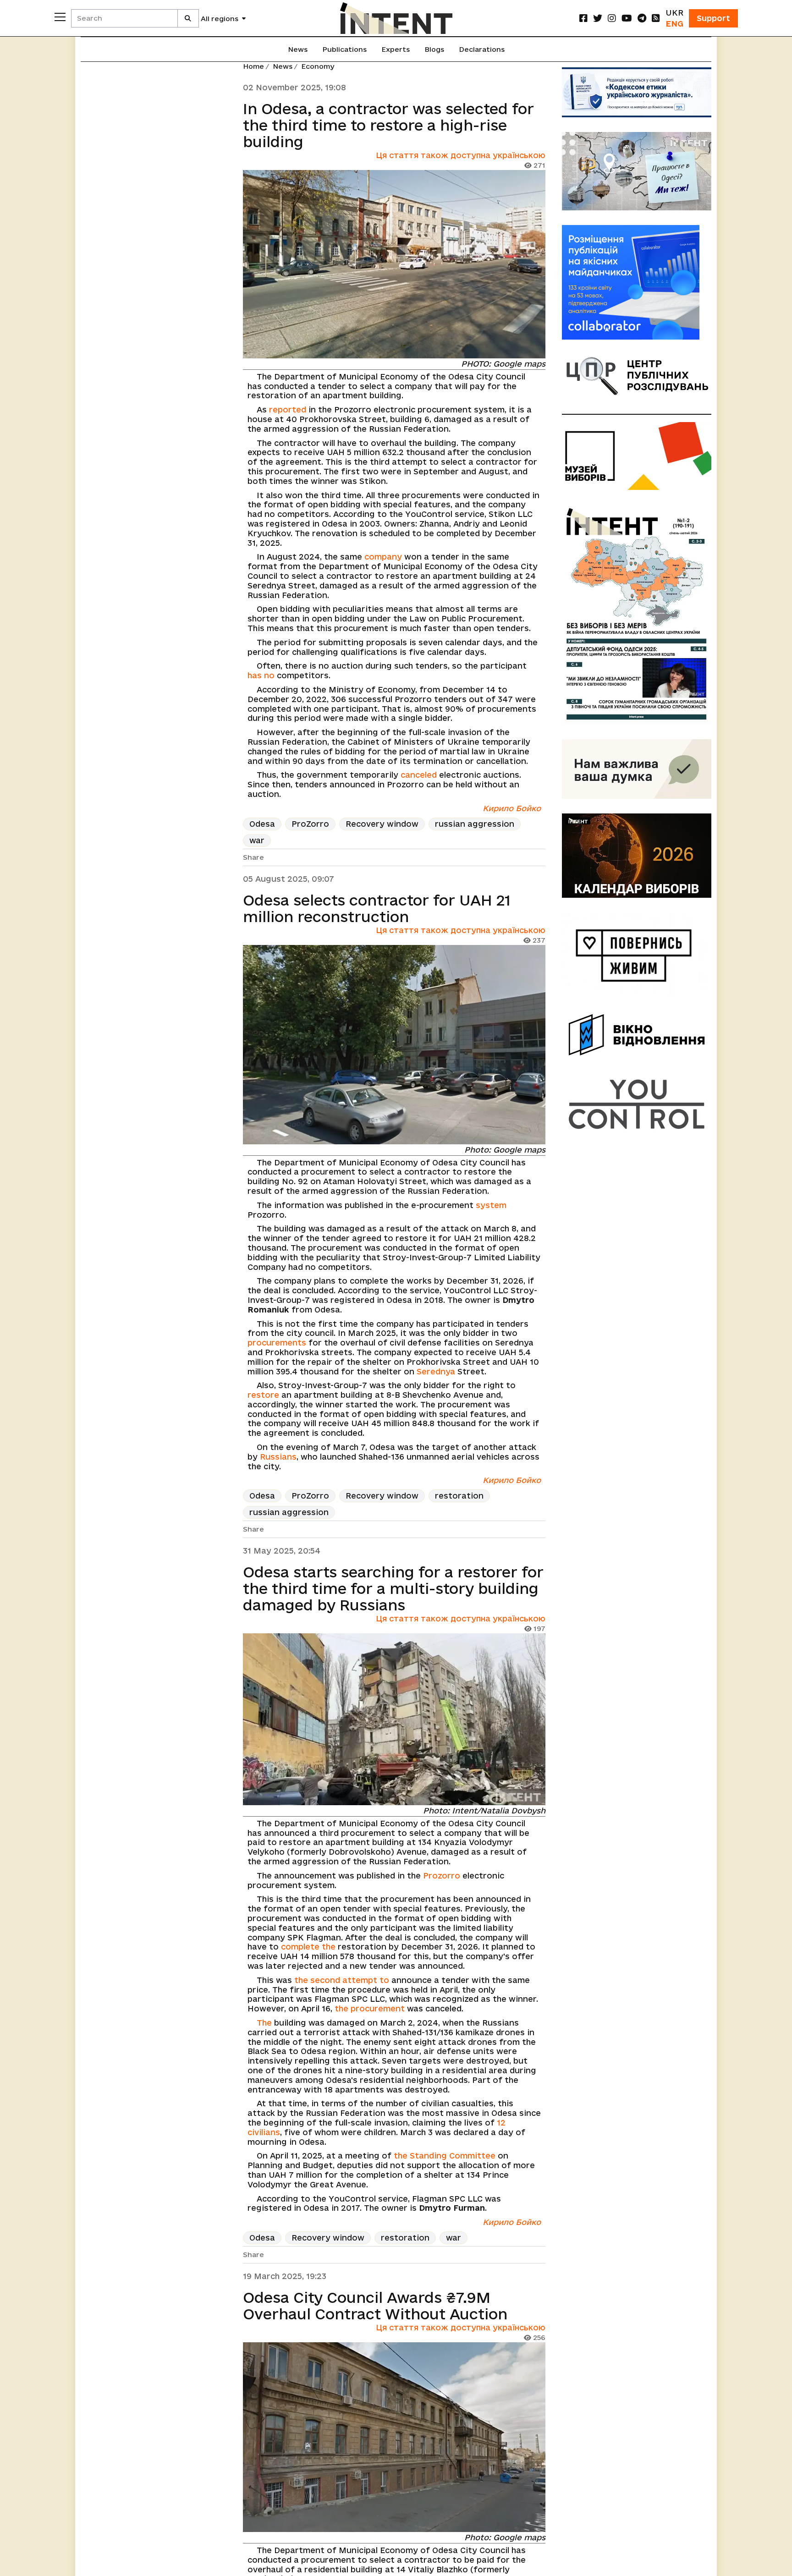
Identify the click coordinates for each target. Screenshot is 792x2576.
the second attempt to (342, 1980)
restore (263, 1395)
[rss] (656, 18)
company (383, 557)
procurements (277, 1343)
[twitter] (598, 18)
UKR (674, 13)
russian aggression (475, 824)
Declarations (482, 49)
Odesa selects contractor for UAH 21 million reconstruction (377, 908)
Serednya (436, 1371)
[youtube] (627, 18)
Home (253, 66)
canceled (419, 775)
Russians (278, 1457)
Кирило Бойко (512, 808)
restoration (459, 1496)
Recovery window (382, 824)
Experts (396, 49)
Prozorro (442, 1876)
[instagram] (612, 18)
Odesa (262, 824)
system (491, 1205)
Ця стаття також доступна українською (461, 155)
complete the (308, 1947)
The (264, 2023)
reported (288, 409)
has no (261, 675)
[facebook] (583, 18)
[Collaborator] (637, 282)
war (257, 840)
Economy (318, 66)
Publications (344, 49)
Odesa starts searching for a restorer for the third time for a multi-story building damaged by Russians (393, 1588)
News (298, 49)
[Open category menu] (60, 17)
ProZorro (310, 824)
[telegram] (642, 18)
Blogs (434, 49)
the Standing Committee (445, 2156)
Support (713, 18)
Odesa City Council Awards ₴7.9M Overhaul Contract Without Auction (375, 2306)
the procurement (370, 2008)
